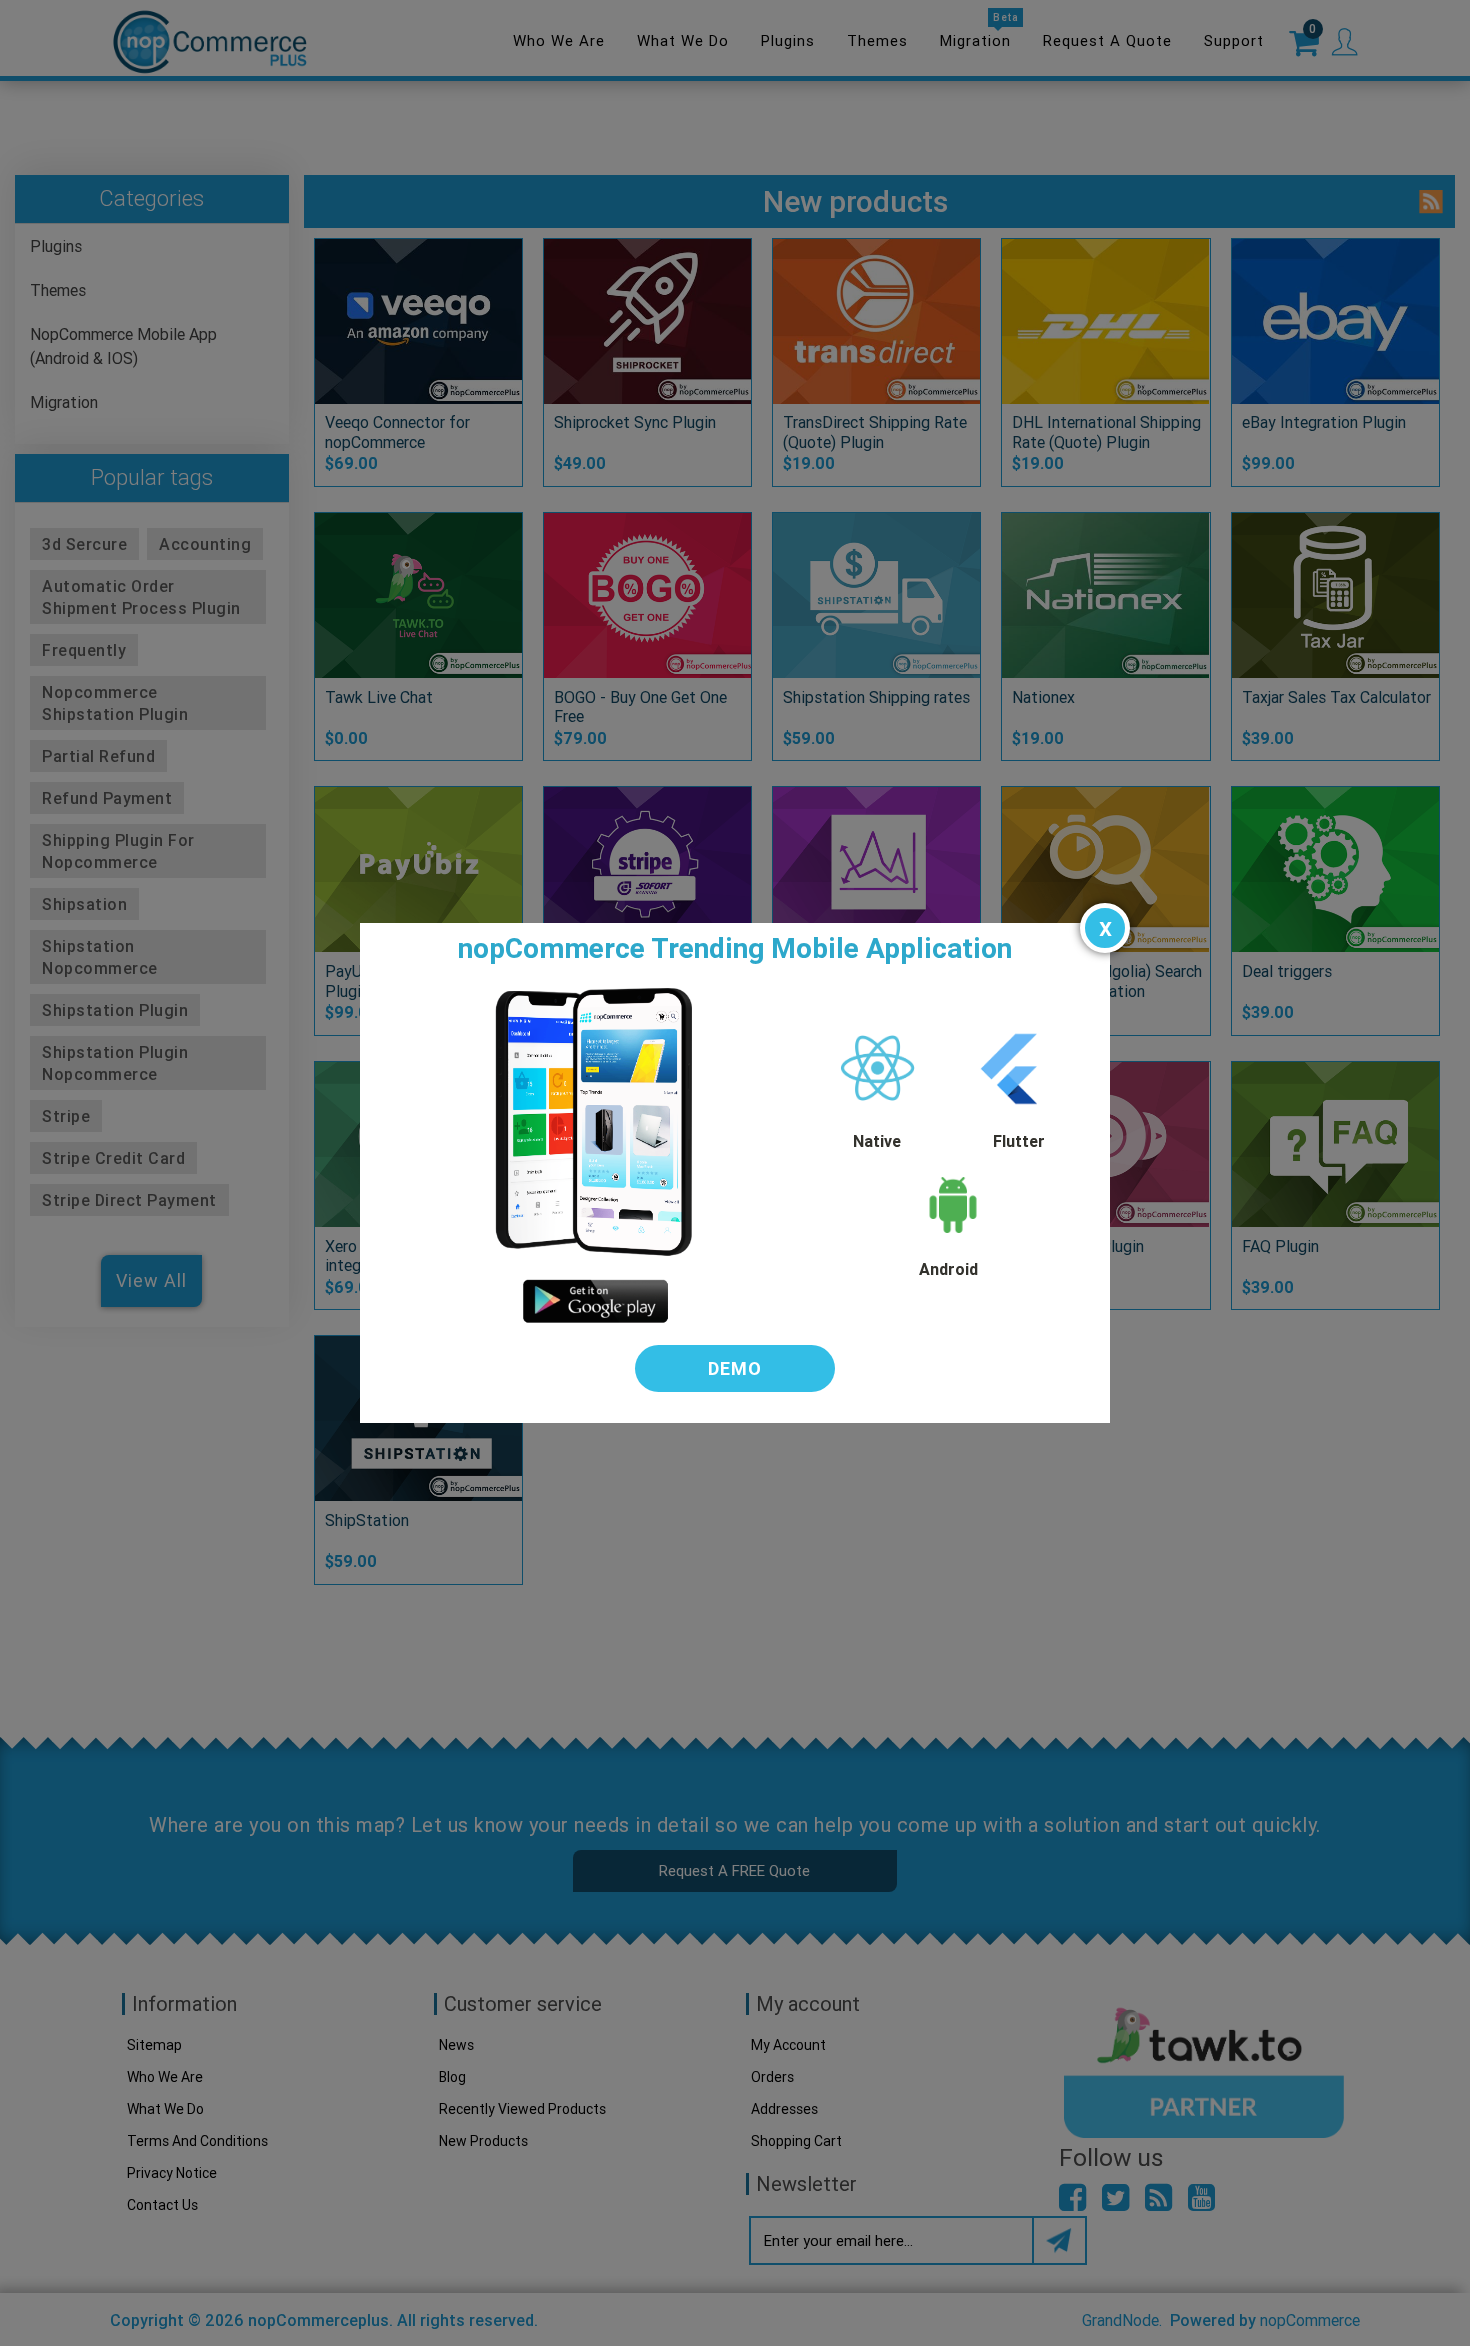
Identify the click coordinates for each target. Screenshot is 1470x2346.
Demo (735, 1368)
